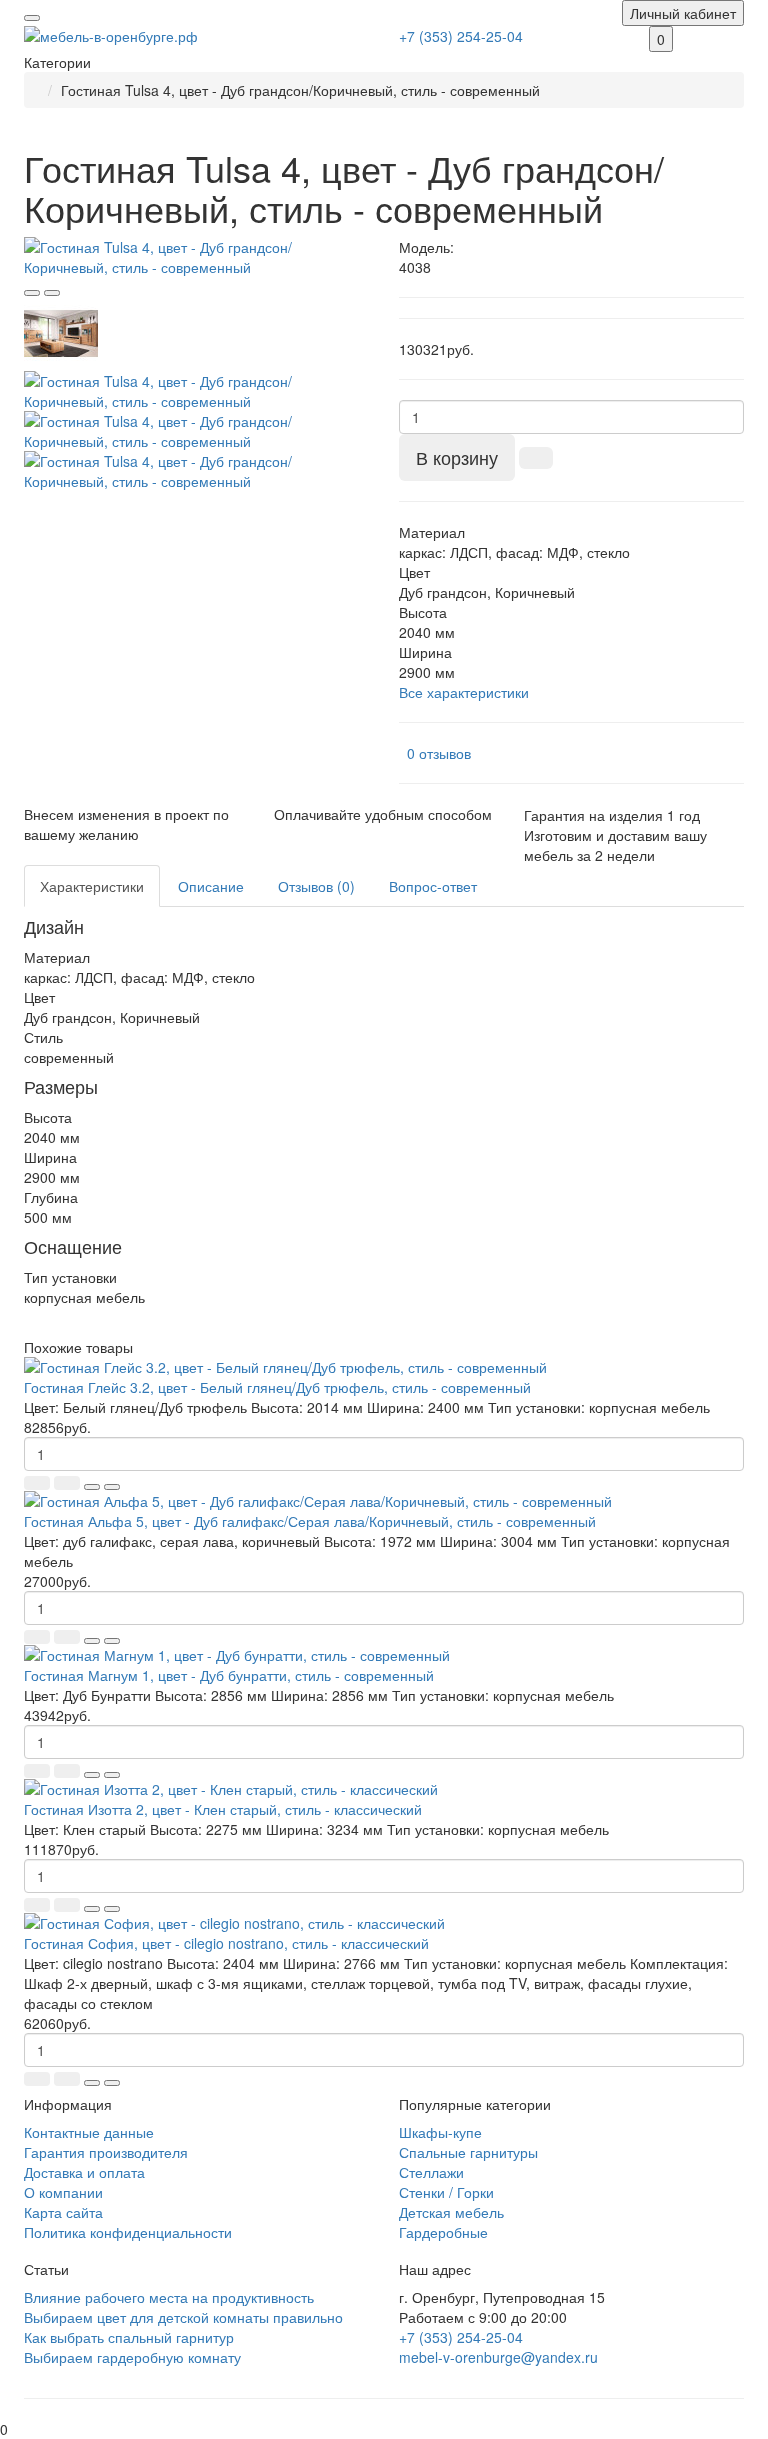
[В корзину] (37, 1483)
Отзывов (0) (316, 886)
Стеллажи (431, 2172)
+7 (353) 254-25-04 (461, 36)
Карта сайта (63, 2212)
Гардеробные (443, 2232)
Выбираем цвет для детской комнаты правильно (183, 2317)
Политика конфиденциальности (128, 2232)
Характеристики (92, 886)
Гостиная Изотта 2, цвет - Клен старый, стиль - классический (223, 1809)
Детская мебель (451, 2212)
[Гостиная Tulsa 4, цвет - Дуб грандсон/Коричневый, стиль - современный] (196, 257)
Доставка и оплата (84, 2172)
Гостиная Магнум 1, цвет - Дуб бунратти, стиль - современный (229, 1675)
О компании (63, 2192)
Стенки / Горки (446, 2192)
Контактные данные (89, 2132)
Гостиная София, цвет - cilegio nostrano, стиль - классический (226, 1943)
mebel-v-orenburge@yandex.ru (498, 2357)
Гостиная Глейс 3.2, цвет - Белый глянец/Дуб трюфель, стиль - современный (277, 1387)
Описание (211, 886)
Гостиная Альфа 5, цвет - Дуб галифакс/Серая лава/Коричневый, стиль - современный (310, 1521)
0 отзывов (439, 753)
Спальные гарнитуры (468, 2152)
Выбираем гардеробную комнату (132, 2357)
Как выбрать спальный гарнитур (129, 2337)
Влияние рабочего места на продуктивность (169, 2297)
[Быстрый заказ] (536, 458)
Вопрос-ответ (433, 886)
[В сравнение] (52, 293)
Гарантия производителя (106, 2152)
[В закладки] (32, 293)
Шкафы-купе (440, 2132)
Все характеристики (464, 692)
